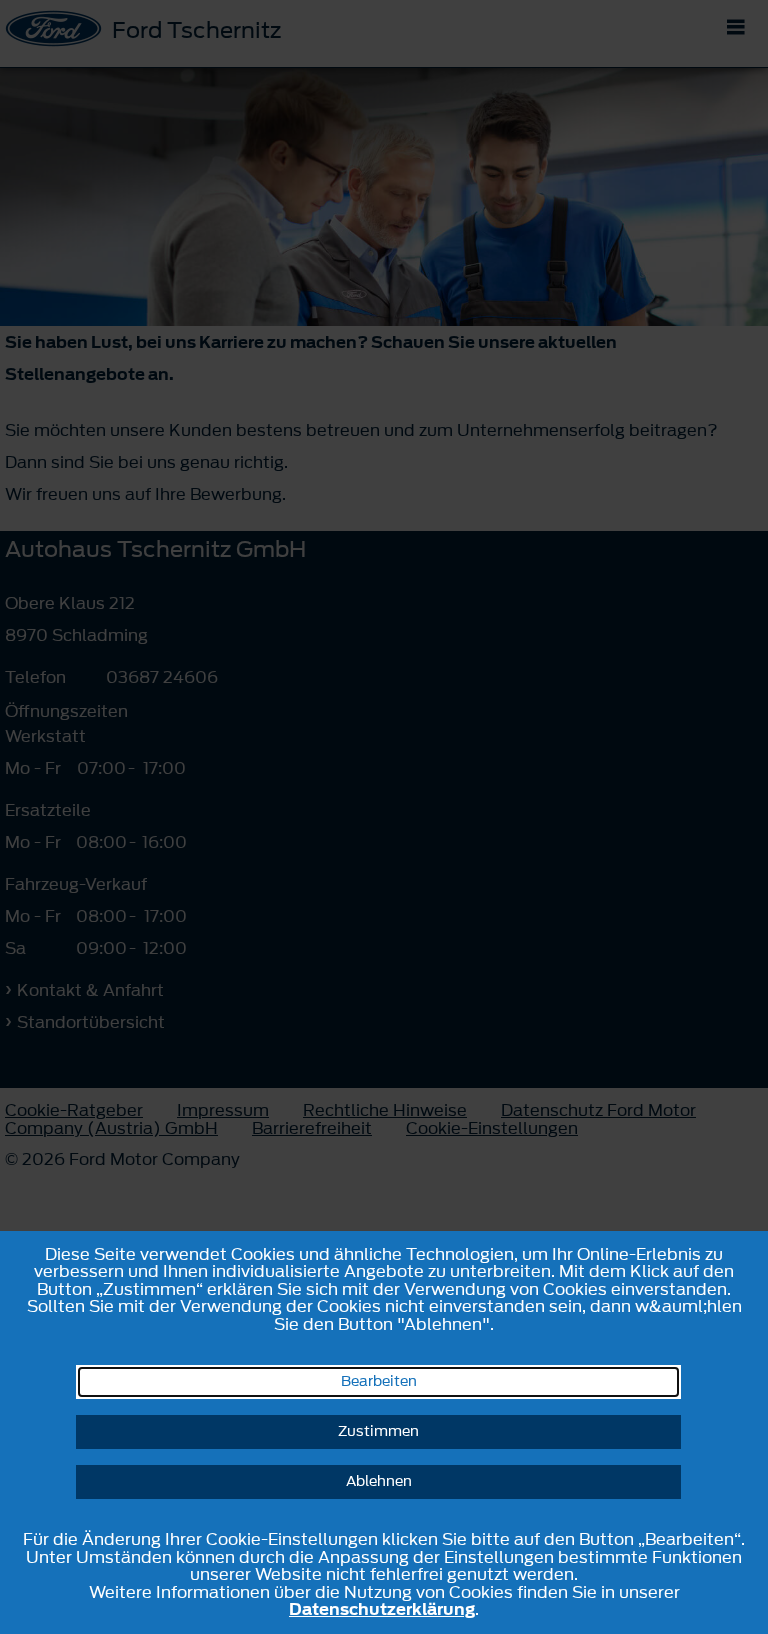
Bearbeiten (379, 1381)
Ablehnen (379, 1481)
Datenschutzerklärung (382, 1609)
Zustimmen (378, 1431)
